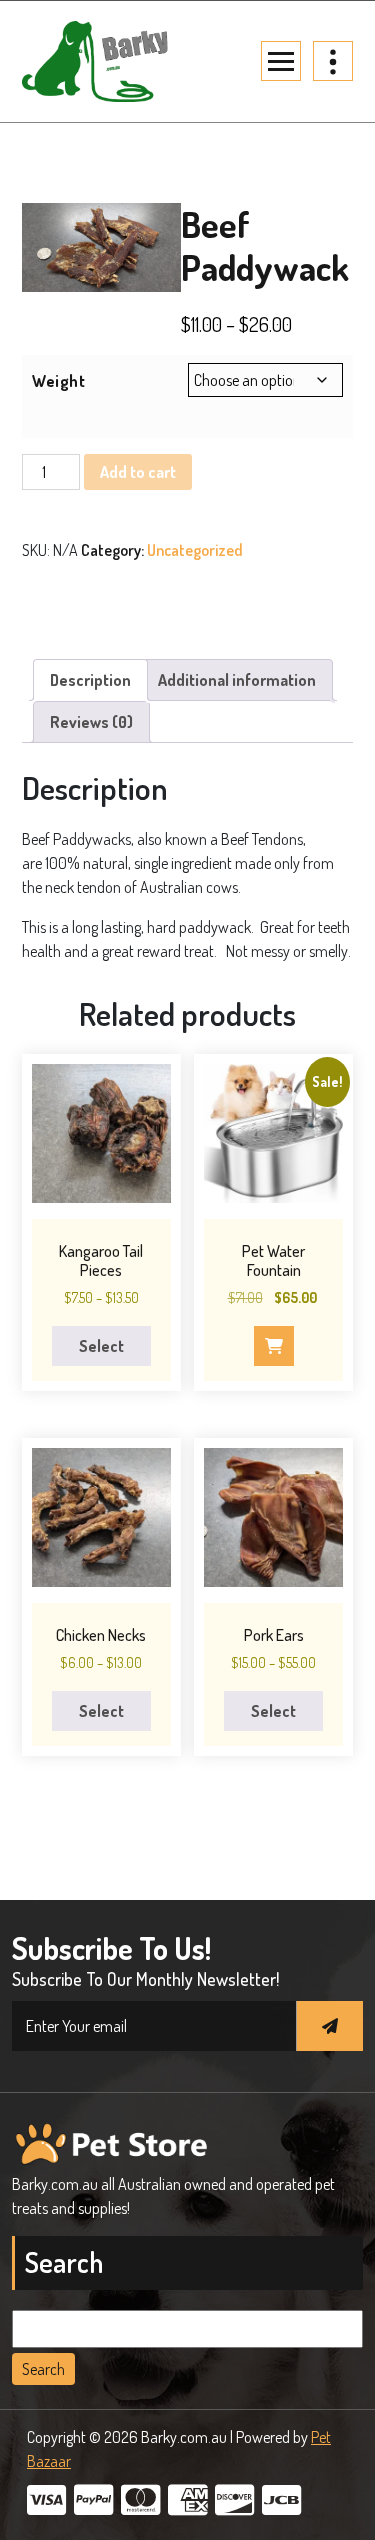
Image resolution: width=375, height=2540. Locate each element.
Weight (58, 381)
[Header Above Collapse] (333, 61)
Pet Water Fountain (273, 1260)
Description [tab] (90, 680)
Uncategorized (195, 550)
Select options (101, 1351)
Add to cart (138, 472)
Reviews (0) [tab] (91, 722)
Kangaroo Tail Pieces (101, 1260)
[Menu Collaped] (281, 61)
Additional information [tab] (237, 680)
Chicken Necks (101, 1635)
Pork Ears (274, 1635)
